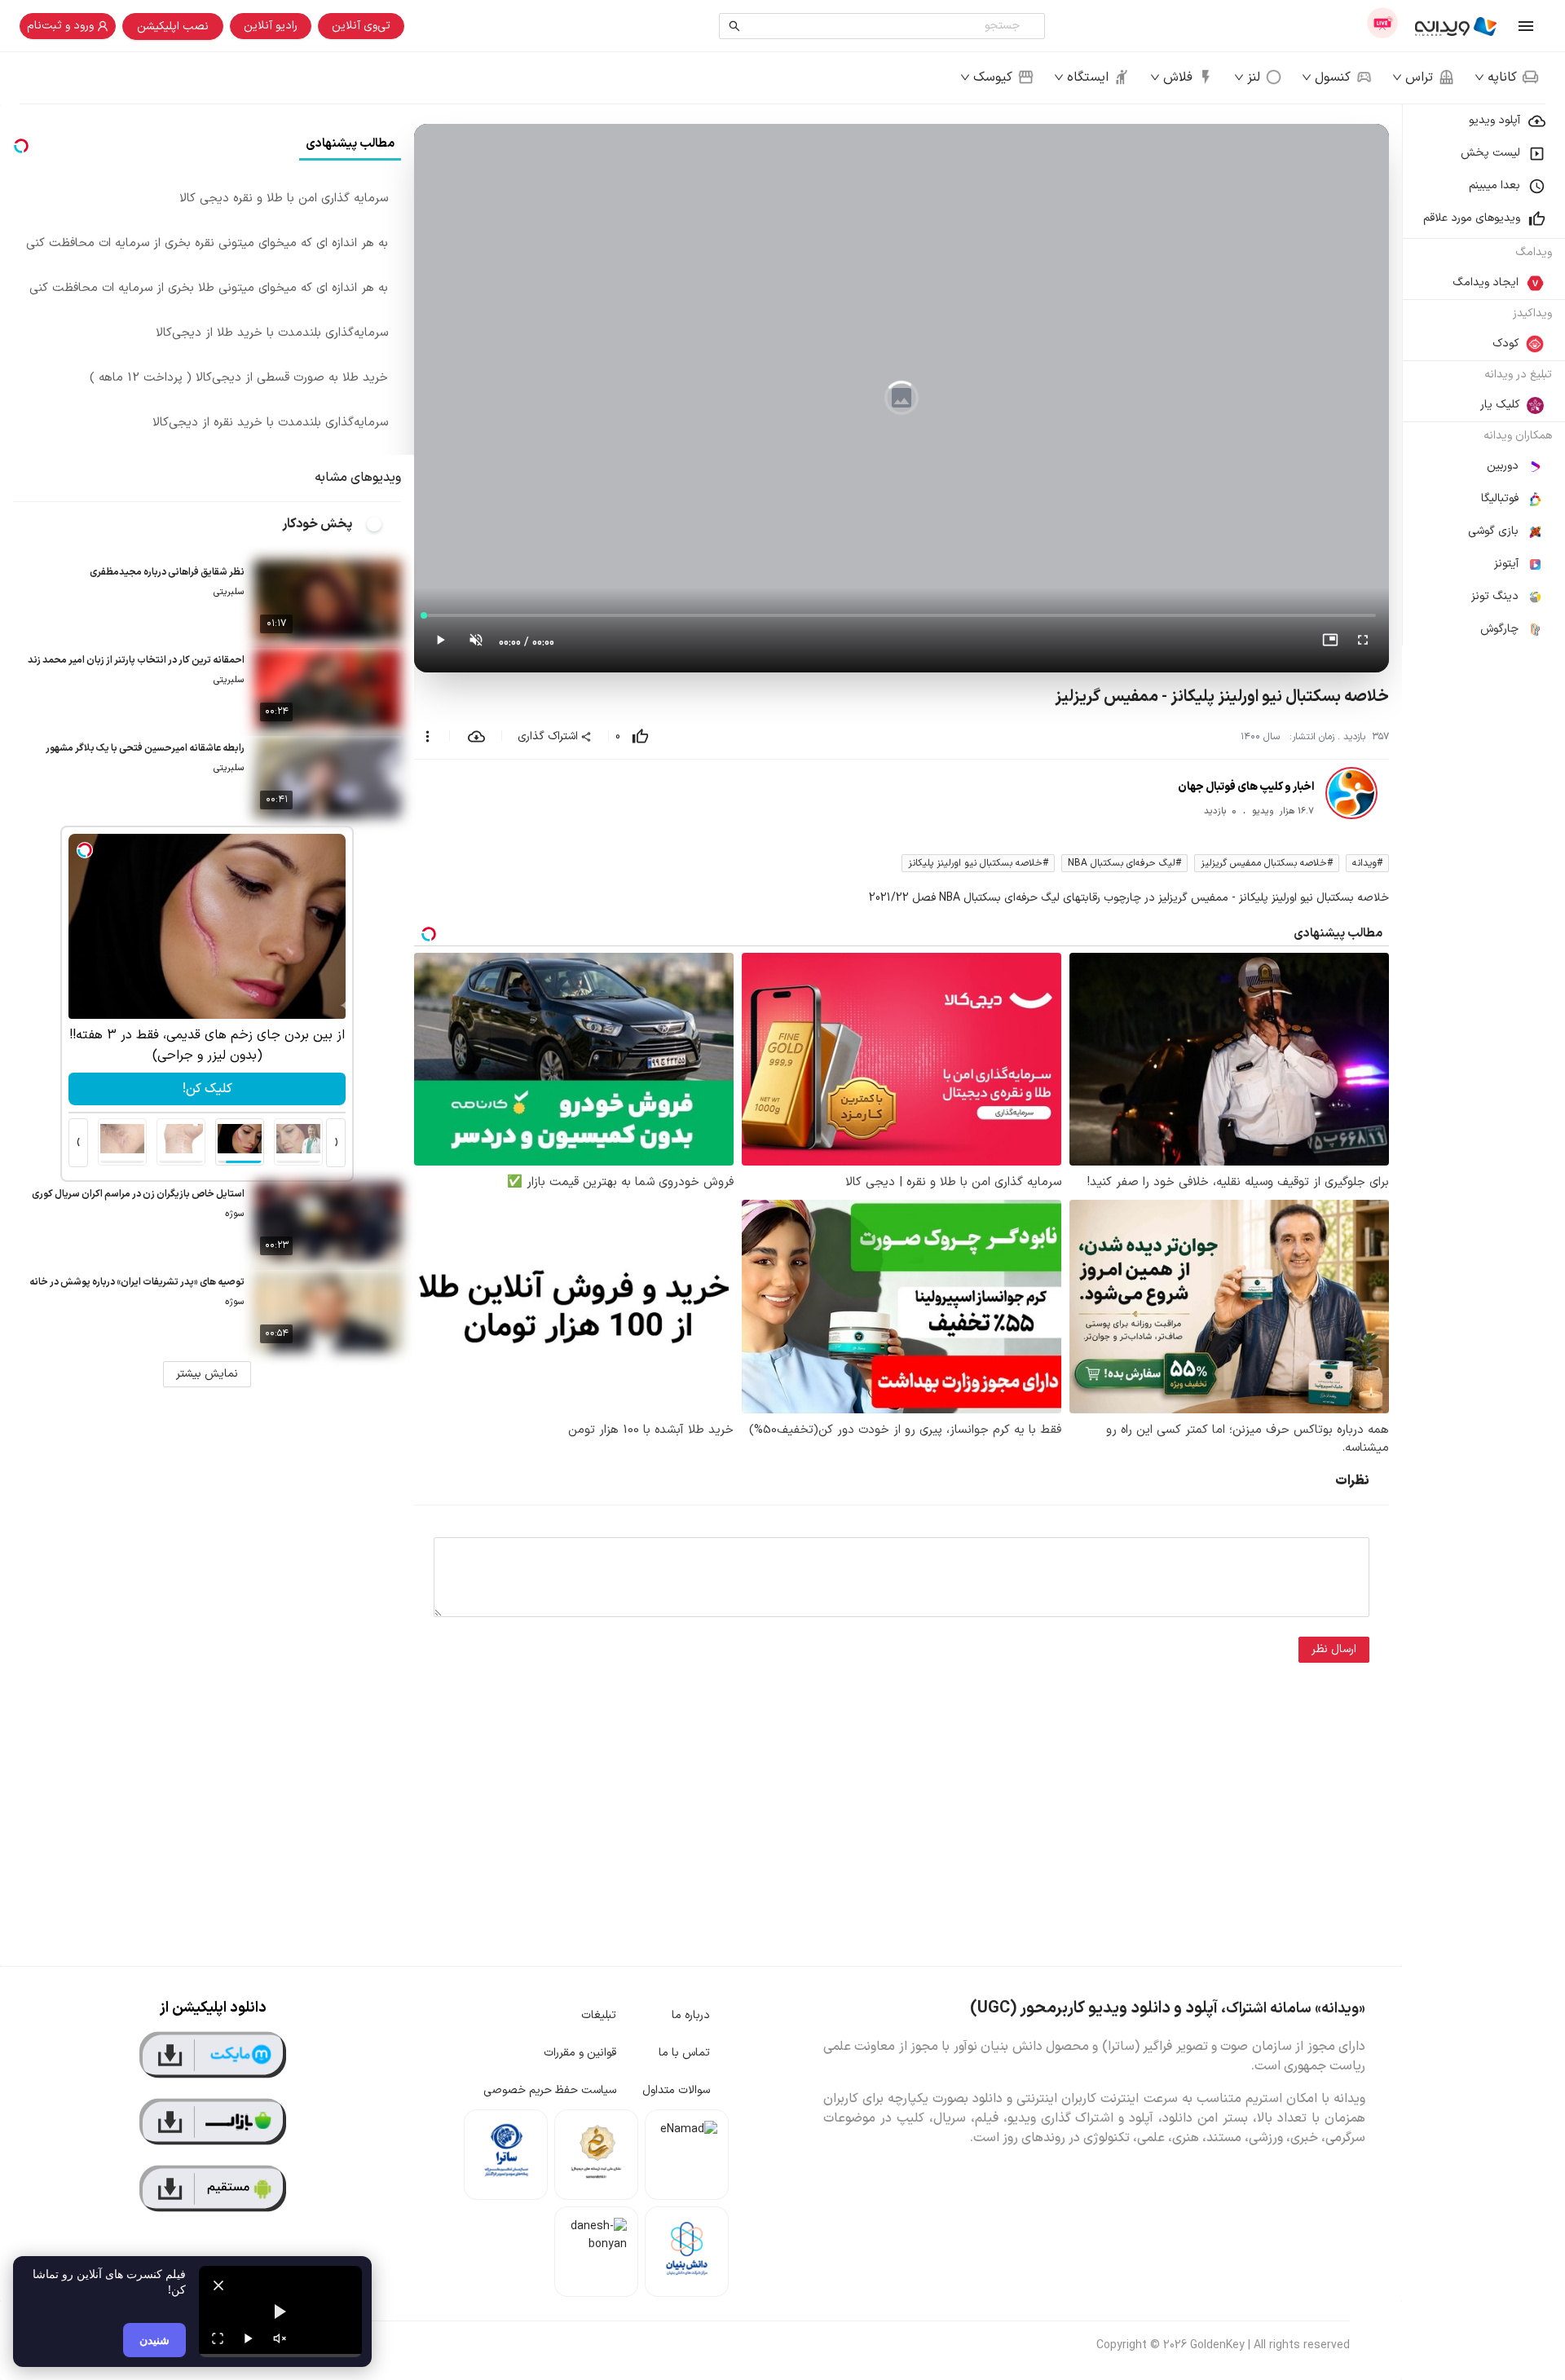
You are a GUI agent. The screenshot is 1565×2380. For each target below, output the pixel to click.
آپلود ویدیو (1494, 120)
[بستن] (218, 2285)
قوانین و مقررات (580, 2053)
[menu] (1483, 375)
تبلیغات (599, 2015)
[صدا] (280, 2338)
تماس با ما (684, 2053)
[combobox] (886, 26)
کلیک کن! (207, 1089)
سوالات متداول (676, 2090)
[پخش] (249, 2338)
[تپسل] (85, 850)
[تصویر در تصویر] (1330, 643)
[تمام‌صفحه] (1363, 643)
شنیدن (154, 2340)
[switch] (383, 524)
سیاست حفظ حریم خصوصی (550, 2090)
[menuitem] (1483, 121)
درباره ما (691, 2015)
